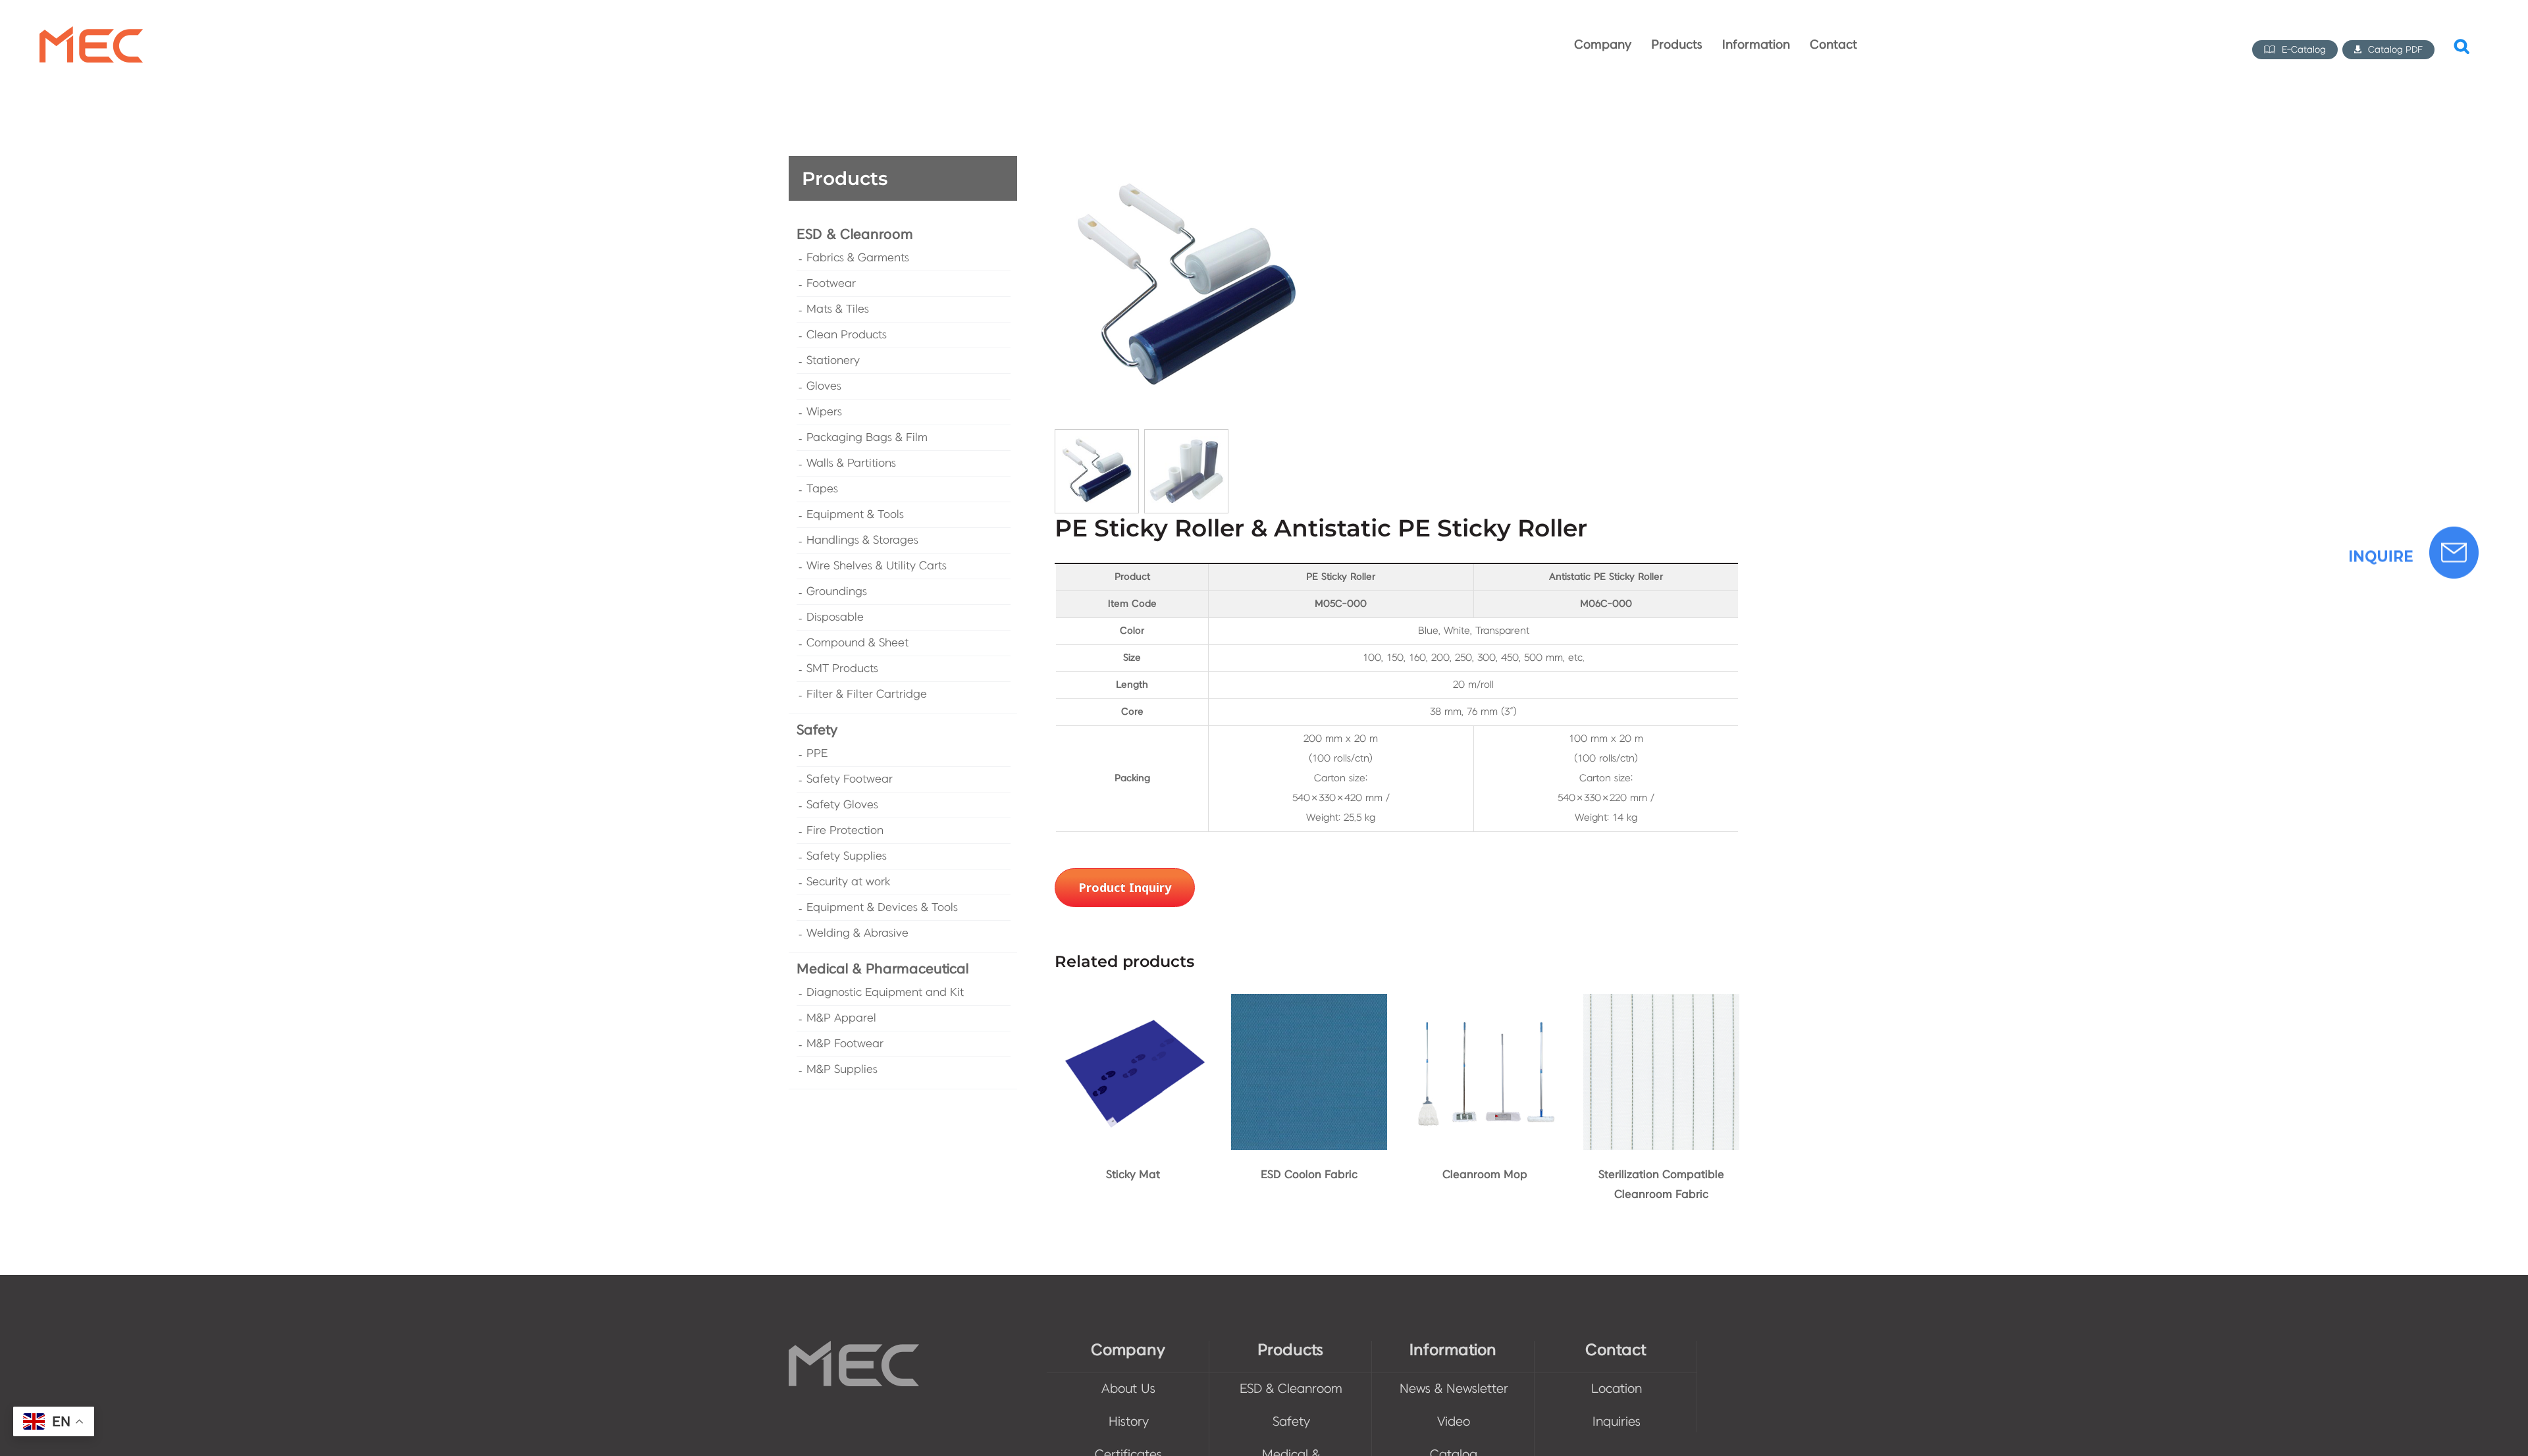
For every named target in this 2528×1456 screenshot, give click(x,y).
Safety (817, 730)
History (1129, 1422)
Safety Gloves (842, 805)
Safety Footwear (850, 779)
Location (1617, 1389)
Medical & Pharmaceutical (882, 969)
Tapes (822, 489)
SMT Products (842, 669)
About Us (1128, 1389)
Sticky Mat (1133, 1175)
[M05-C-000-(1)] (1186, 288)
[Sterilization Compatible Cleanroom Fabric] (1661, 1003)
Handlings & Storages (862, 540)
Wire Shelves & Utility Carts (877, 566)
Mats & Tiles (838, 309)
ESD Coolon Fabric (1309, 1175)
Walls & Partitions (851, 463)
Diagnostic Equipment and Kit (885, 993)
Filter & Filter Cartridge (867, 694)
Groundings (837, 592)
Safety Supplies (847, 856)
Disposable (835, 617)
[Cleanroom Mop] (1485, 1003)
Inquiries (1617, 1422)
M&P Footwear (845, 1044)
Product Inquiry (1125, 887)
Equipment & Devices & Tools (882, 908)
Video (1454, 1422)
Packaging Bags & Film (867, 438)
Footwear (831, 284)
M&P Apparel (841, 1018)
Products (1290, 1350)
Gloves (824, 386)
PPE (817, 754)
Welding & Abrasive (857, 933)
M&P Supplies (842, 1070)
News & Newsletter (1454, 1389)
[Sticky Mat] (1133, 1003)
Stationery (833, 361)
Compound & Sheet (857, 643)
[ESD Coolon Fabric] (1309, 1003)
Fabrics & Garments (858, 258)
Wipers (824, 412)
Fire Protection (845, 831)
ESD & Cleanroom (855, 235)
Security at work (848, 882)
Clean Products (847, 335)
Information (1453, 1350)
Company (1128, 1350)
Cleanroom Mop (1485, 1175)
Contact (1616, 1350)
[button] (2462, 45)
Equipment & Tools (855, 515)
